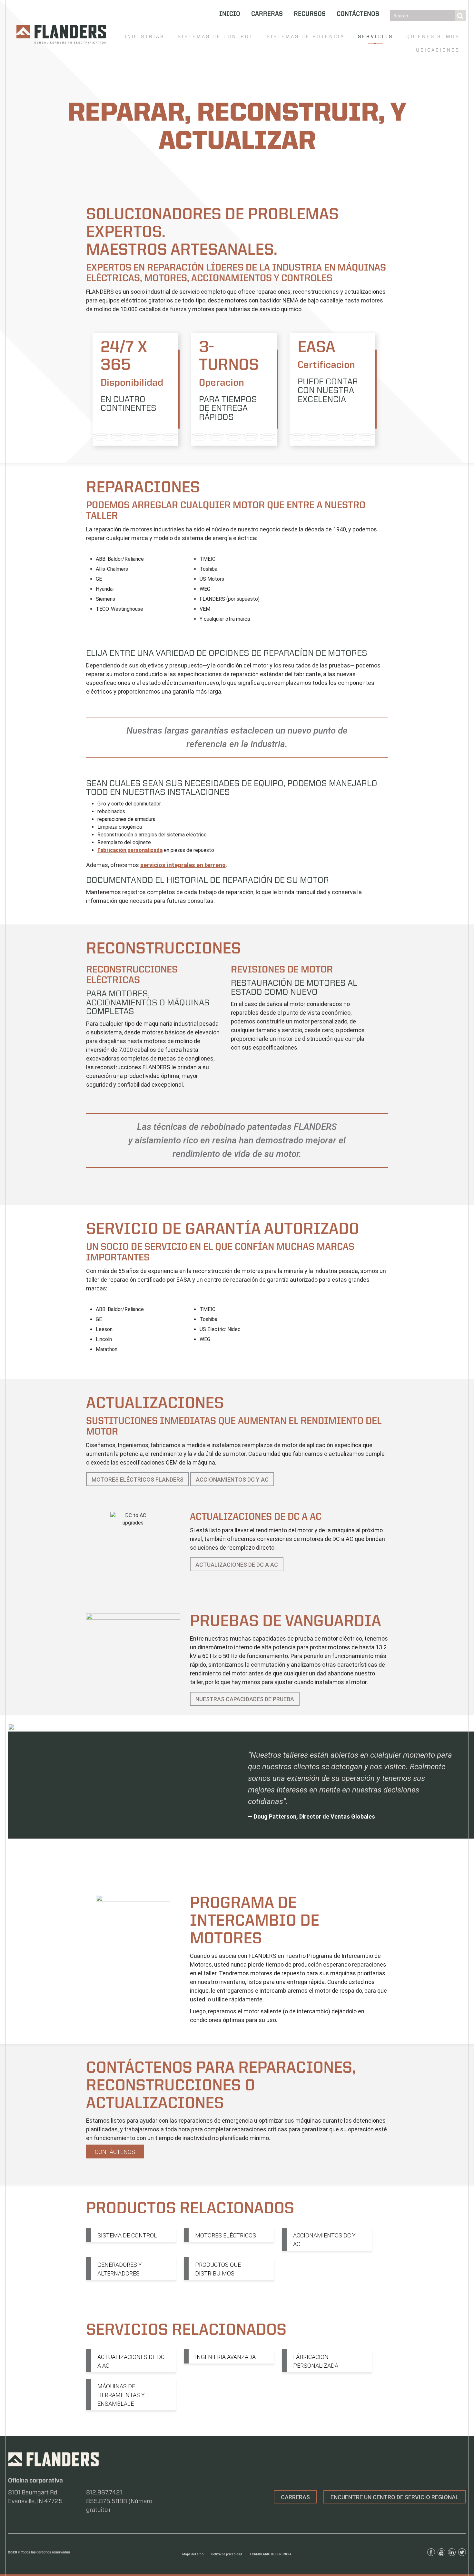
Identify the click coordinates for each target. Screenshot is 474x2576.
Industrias (145, 36)
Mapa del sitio (193, 2554)
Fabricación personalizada (130, 850)
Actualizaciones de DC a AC (237, 1565)
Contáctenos (358, 14)
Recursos (310, 14)
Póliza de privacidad (227, 2554)
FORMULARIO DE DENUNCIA (271, 2554)
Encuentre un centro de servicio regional (395, 2497)
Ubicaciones (438, 50)
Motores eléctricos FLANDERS (138, 1480)
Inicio (230, 14)
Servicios (375, 36)
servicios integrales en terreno (183, 865)
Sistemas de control (216, 36)
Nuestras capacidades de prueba (245, 1699)
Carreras (267, 14)
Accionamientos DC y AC (232, 1480)
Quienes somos (433, 36)
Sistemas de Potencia (306, 36)
